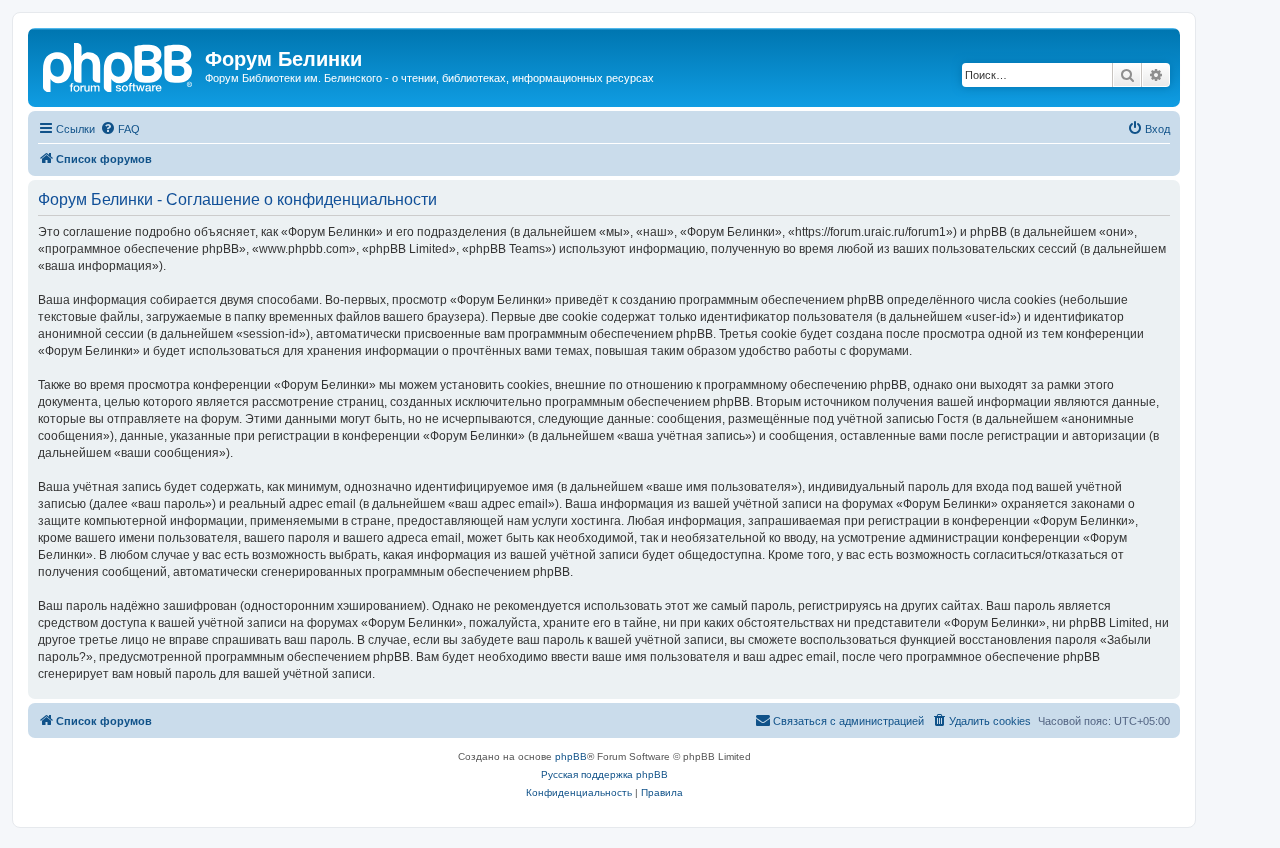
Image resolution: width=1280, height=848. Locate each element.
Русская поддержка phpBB (604, 774)
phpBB (571, 756)
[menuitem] (120, 129)
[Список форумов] (119, 65)
